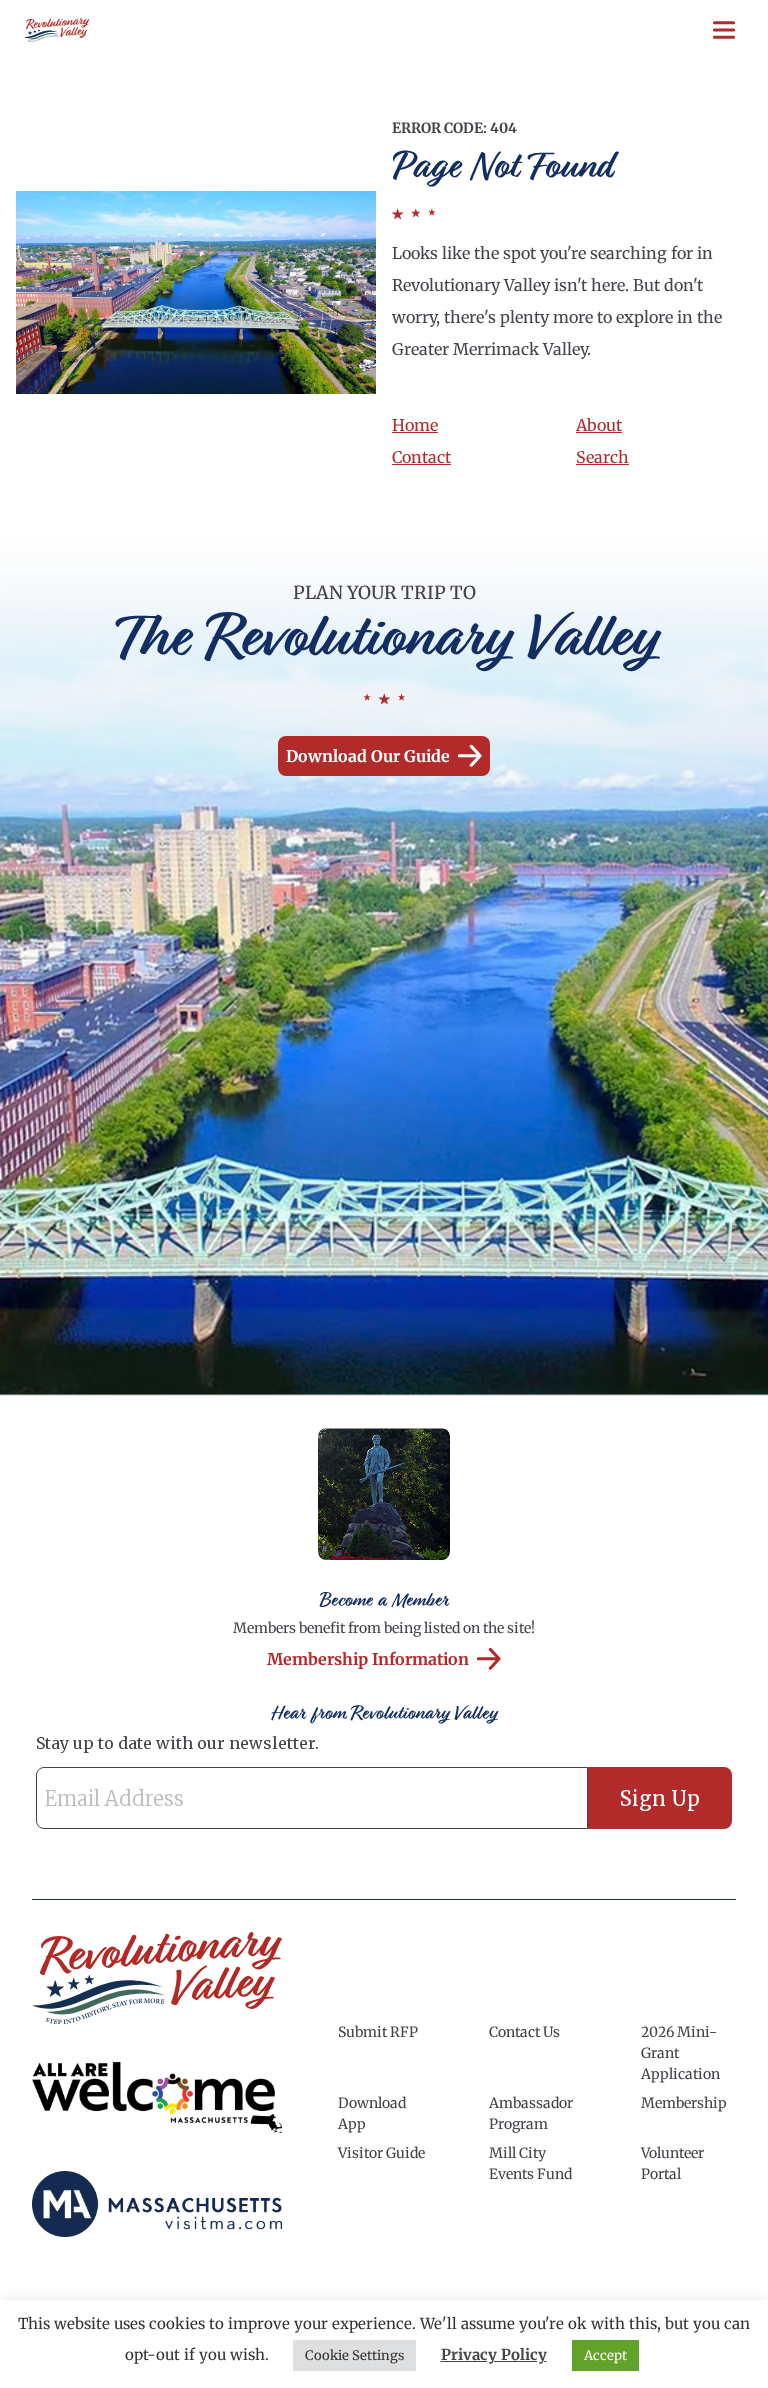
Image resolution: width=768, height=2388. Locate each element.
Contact (421, 457)
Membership (684, 2103)
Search (602, 457)
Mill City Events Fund (530, 2163)
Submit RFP (378, 2032)
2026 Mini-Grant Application (680, 2053)
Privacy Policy (494, 2354)
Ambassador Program (531, 2113)
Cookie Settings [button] (354, 2355)
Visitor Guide (381, 2153)
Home (415, 425)
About (599, 425)
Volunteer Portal (672, 2163)
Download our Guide (368, 756)
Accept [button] (605, 2355)
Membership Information (368, 1659)
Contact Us (524, 2032)
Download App (372, 2113)
